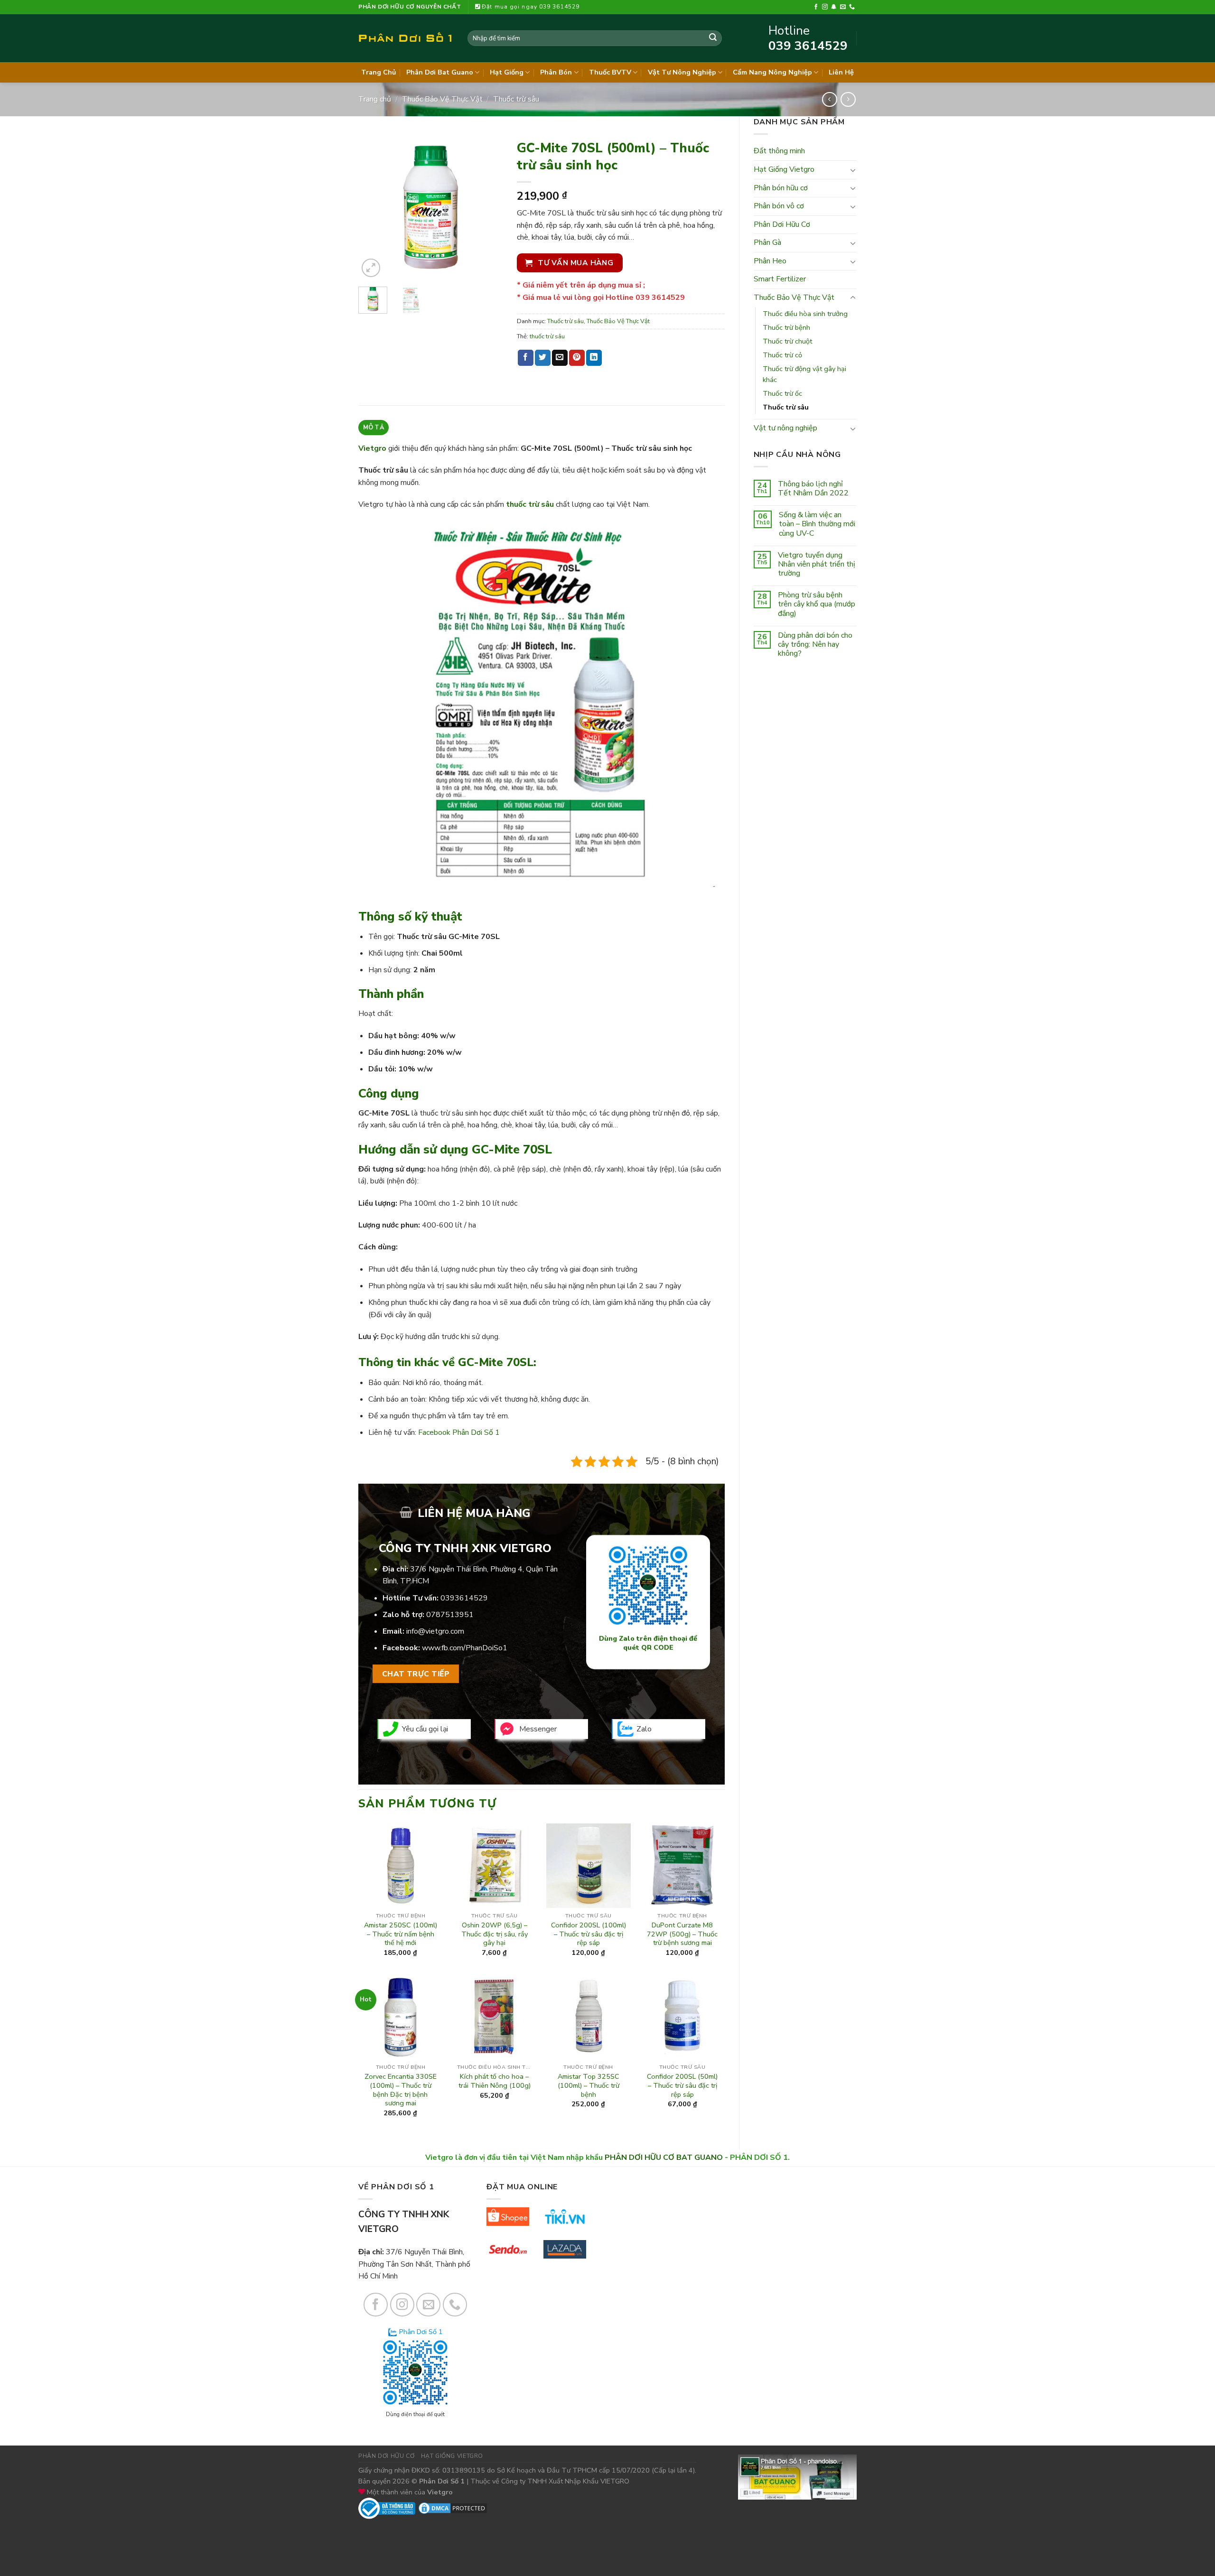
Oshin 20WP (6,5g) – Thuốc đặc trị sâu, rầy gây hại (495, 1934)
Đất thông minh (779, 151)
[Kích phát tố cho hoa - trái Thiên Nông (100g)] (495, 2017)
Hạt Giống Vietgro (784, 169)
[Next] (488, 208)
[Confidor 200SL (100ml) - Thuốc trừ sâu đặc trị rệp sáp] (589, 1866)
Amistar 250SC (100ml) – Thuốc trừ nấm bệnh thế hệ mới (401, 1934)
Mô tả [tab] (374, 428)
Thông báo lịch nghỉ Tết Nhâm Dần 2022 (813, 489)
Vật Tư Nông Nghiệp (682, 72)
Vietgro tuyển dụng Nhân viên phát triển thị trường (817, 565)
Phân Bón (556, 72)
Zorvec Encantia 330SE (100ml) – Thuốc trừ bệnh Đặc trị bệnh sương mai (401, 2090)
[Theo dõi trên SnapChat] (834, 7)
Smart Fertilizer (780, 279)
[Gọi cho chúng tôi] (852, 7)
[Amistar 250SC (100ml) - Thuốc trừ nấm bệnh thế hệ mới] (401, 1866)
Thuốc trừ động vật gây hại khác (804, 374)
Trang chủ (375, 99)
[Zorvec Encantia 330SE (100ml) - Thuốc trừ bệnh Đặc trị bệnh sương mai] (401, 2017)
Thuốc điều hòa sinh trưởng (805, 314)
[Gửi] (713, 38)
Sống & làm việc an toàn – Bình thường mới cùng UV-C (817, 524)
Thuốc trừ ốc (782, 393)
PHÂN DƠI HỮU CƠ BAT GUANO (664, 2158)
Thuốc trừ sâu (516, 99)
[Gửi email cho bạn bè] (560, 358)
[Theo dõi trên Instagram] (825, 7)
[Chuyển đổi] (853, 170)
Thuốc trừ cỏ (782, 355)
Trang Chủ (379, 72)
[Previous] (373, 208)
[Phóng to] (371, 268)
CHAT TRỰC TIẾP (416, 1674)
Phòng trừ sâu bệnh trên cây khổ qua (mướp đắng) (817, 604)
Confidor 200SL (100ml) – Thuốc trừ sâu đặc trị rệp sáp (589, 1934)
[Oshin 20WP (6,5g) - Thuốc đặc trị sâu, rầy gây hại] (495, 1866)
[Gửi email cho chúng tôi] (843, 7)
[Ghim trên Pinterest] (577, 358)
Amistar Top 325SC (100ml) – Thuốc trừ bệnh (589, 2085)
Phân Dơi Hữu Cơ (782, 224)
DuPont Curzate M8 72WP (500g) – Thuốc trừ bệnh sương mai (682, 1934)
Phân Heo (770, 261)
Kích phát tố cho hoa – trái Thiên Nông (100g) (495, 2081)
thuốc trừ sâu (547, 336)
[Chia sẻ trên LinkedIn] (594, 358)
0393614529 (464, 1598)
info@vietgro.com (435, 1631)
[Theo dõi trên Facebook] (816, 7)
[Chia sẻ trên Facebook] (526, 358)
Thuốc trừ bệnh (786, 327)
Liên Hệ (841, 72)
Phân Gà (767, 242)
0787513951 (450, 1615)
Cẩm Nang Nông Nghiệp (772, 72)
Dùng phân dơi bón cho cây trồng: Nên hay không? (815, 645)
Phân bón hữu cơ (781, 188)
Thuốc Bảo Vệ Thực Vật (442, 99)
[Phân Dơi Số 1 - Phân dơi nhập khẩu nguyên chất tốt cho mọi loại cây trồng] (406, 38)
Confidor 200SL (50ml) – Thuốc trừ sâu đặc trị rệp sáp (682, 2085)
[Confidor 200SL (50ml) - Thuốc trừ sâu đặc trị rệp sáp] (682, 2017)
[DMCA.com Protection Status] (453, 2508)
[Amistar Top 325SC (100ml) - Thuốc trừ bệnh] (589, 2017)
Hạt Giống (507, 72)
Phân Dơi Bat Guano (440, 72)
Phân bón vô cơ (779, 206)
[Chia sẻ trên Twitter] (543, 358)
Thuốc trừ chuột (787, 341)
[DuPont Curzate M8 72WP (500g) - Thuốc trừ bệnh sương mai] (682, 1866)
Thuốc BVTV (610, 72)
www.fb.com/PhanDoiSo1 (465, 1648)
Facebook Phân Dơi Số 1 (459, 1432)
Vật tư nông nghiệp (785, 428)
